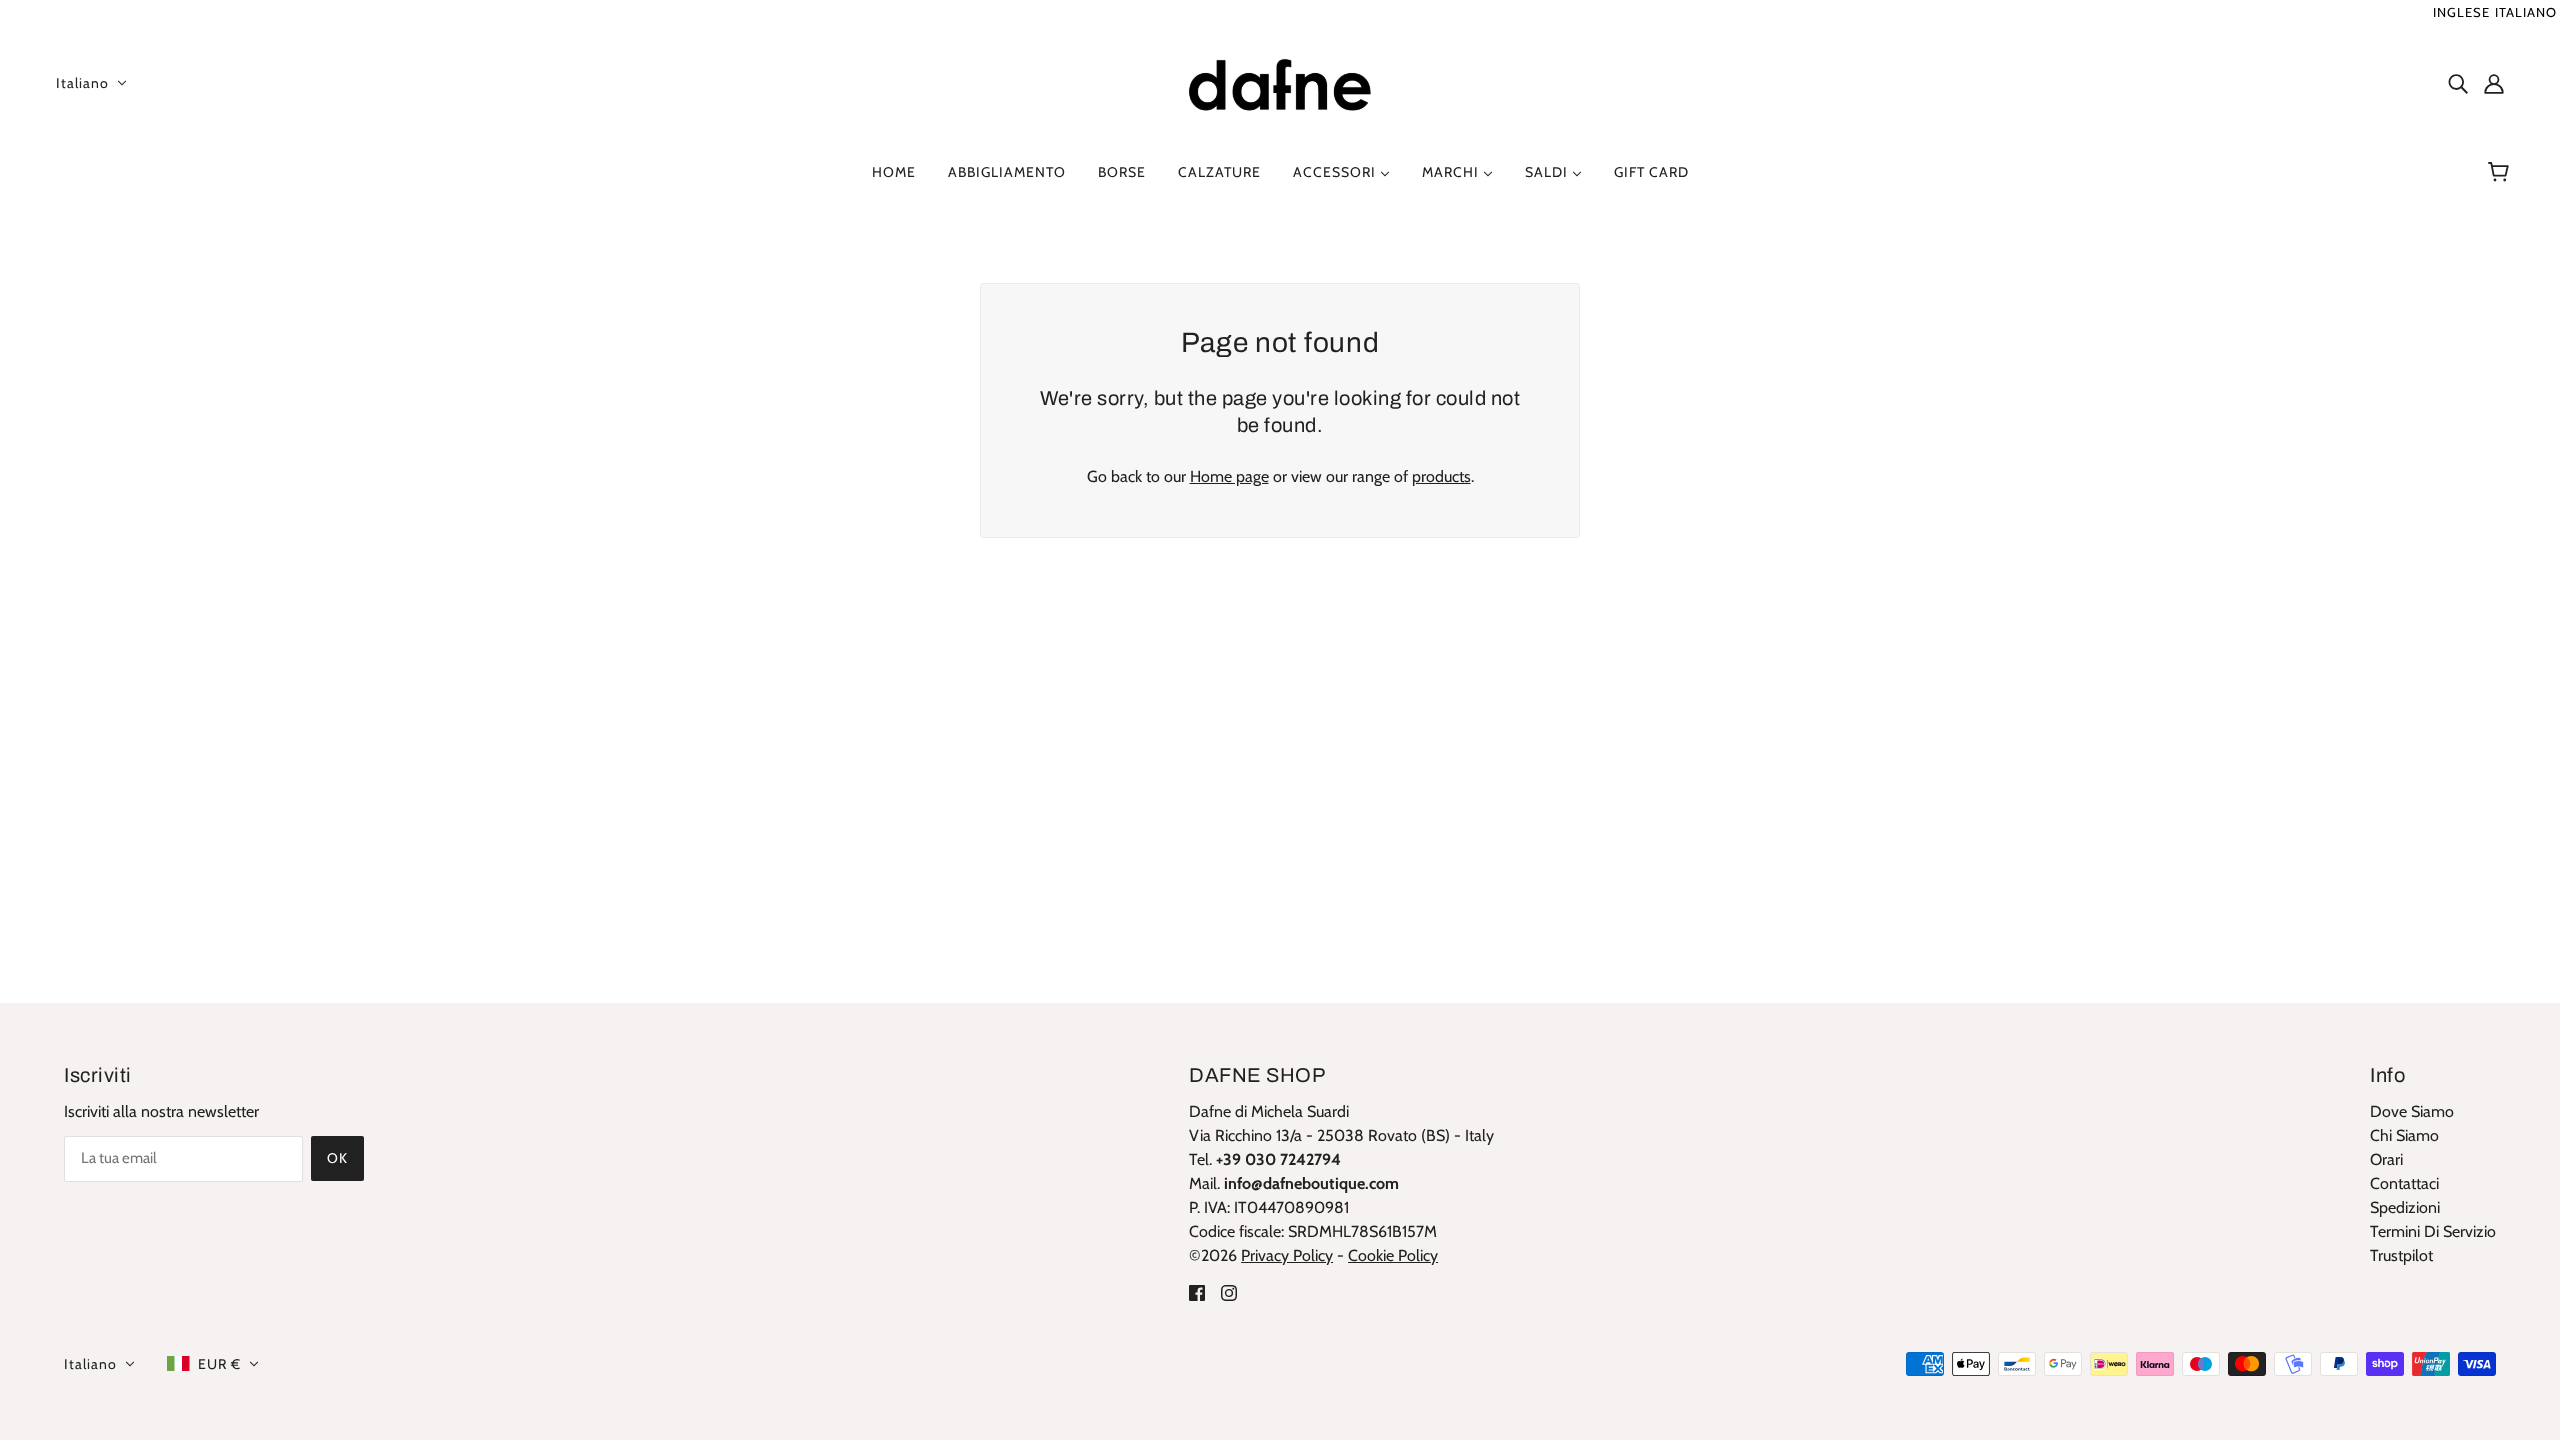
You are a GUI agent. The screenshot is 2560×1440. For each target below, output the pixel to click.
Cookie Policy (1393, 1255)
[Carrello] (2501, 172)
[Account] (2494, 83)
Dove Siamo (2412, 1111)
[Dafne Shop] (1280, 80)
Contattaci (2404, 1183)
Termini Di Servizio (2433, 1231)
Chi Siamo (2404, 1135)
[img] (2458, 83)
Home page (1229, 476)
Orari (2386, 1159)
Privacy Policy (1287, 1255)
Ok (337, 1158)
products (1441, 476)
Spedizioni (2405, 1207)
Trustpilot (2401, 1255)
